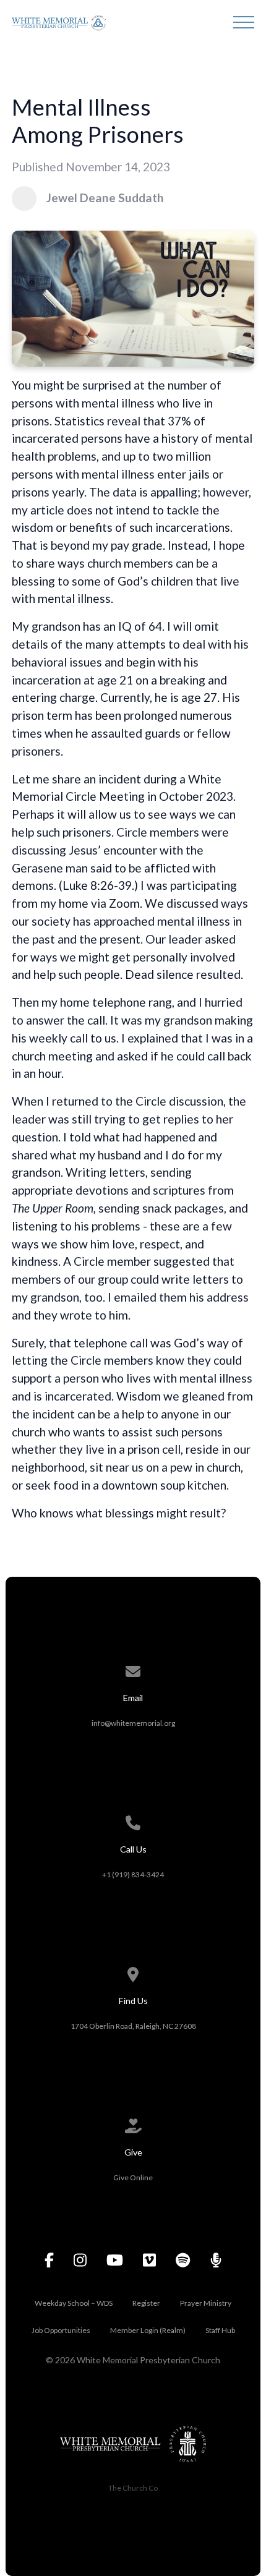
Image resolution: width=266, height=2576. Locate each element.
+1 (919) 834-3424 (133, 1874)
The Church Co (133, 2488)
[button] (244, 22)
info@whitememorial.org (133, 1723)
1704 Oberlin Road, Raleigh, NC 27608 (133, 2026)
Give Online (133, 2177)
